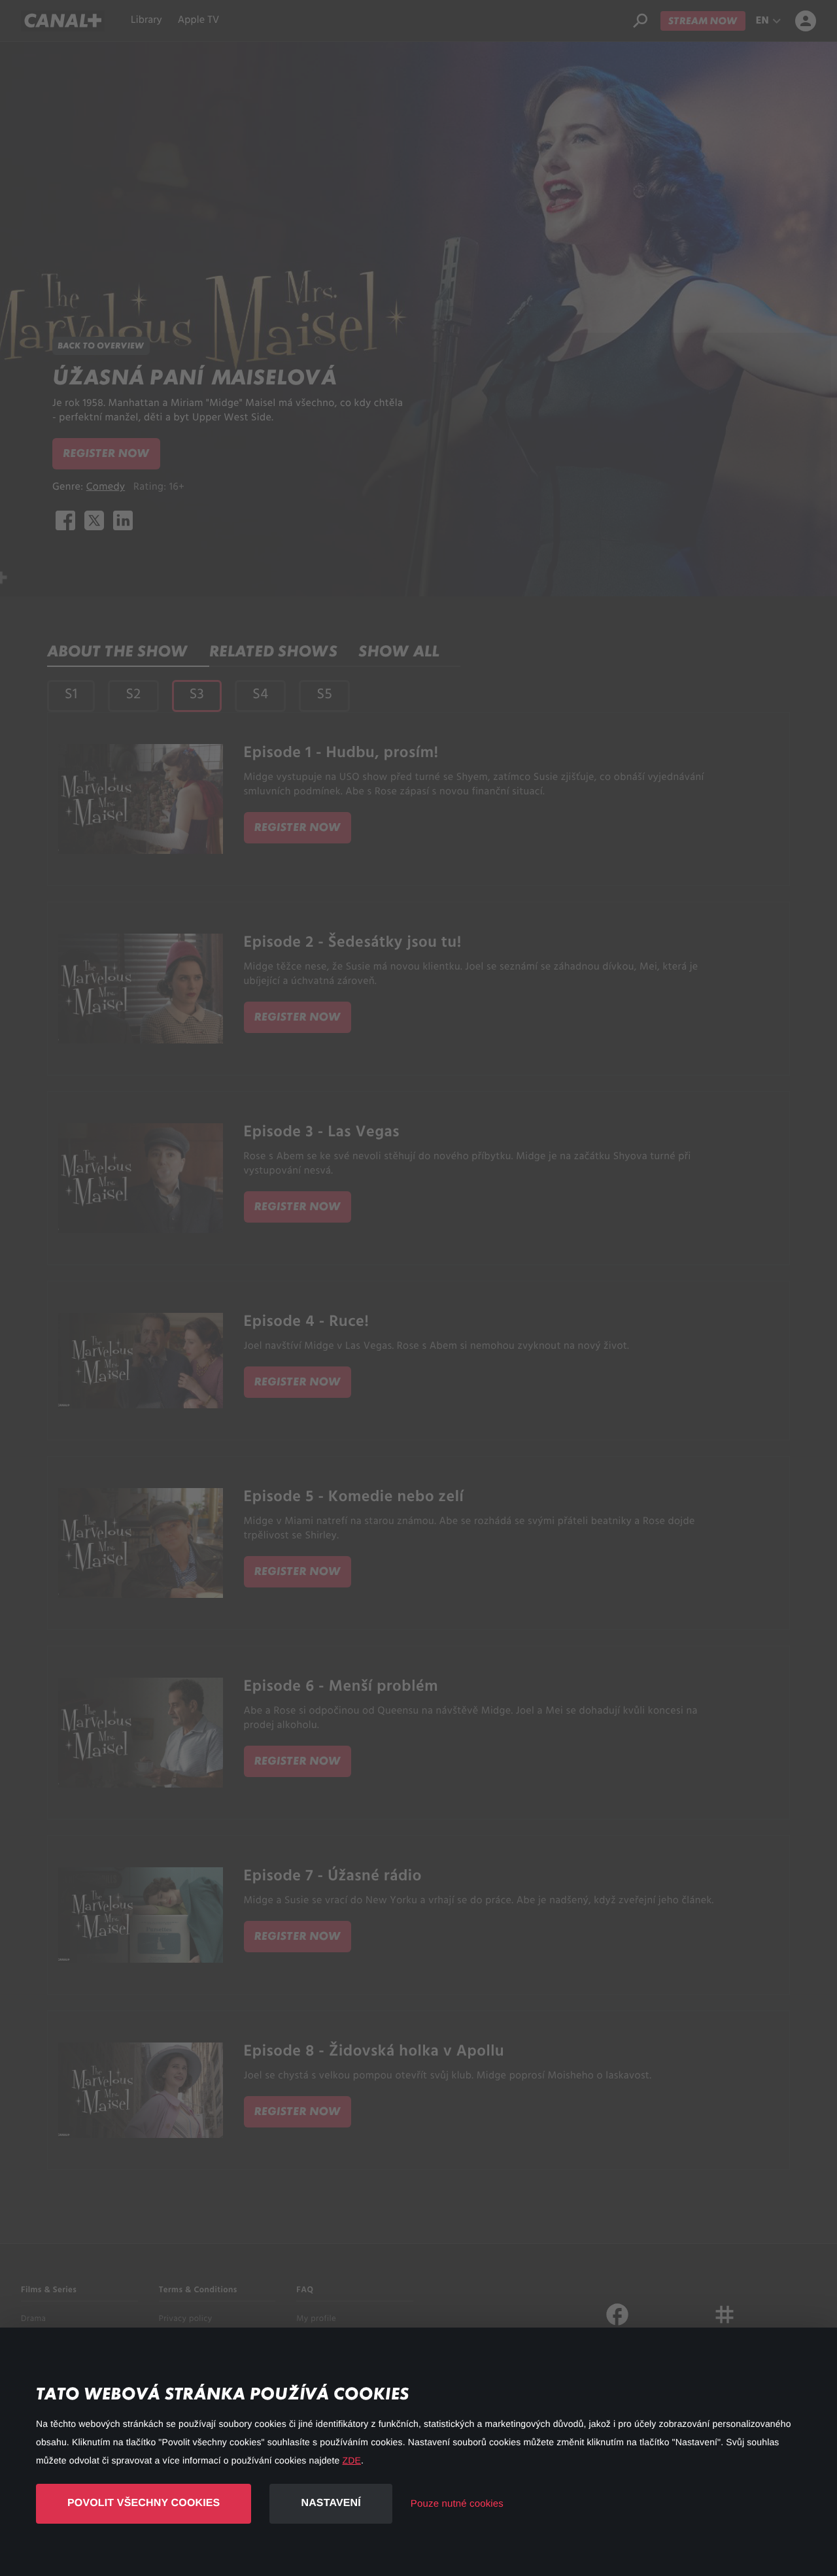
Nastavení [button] (331, 2503)
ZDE (352, 2460)
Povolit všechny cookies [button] (144, 2503)
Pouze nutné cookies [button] (457, 2504)
